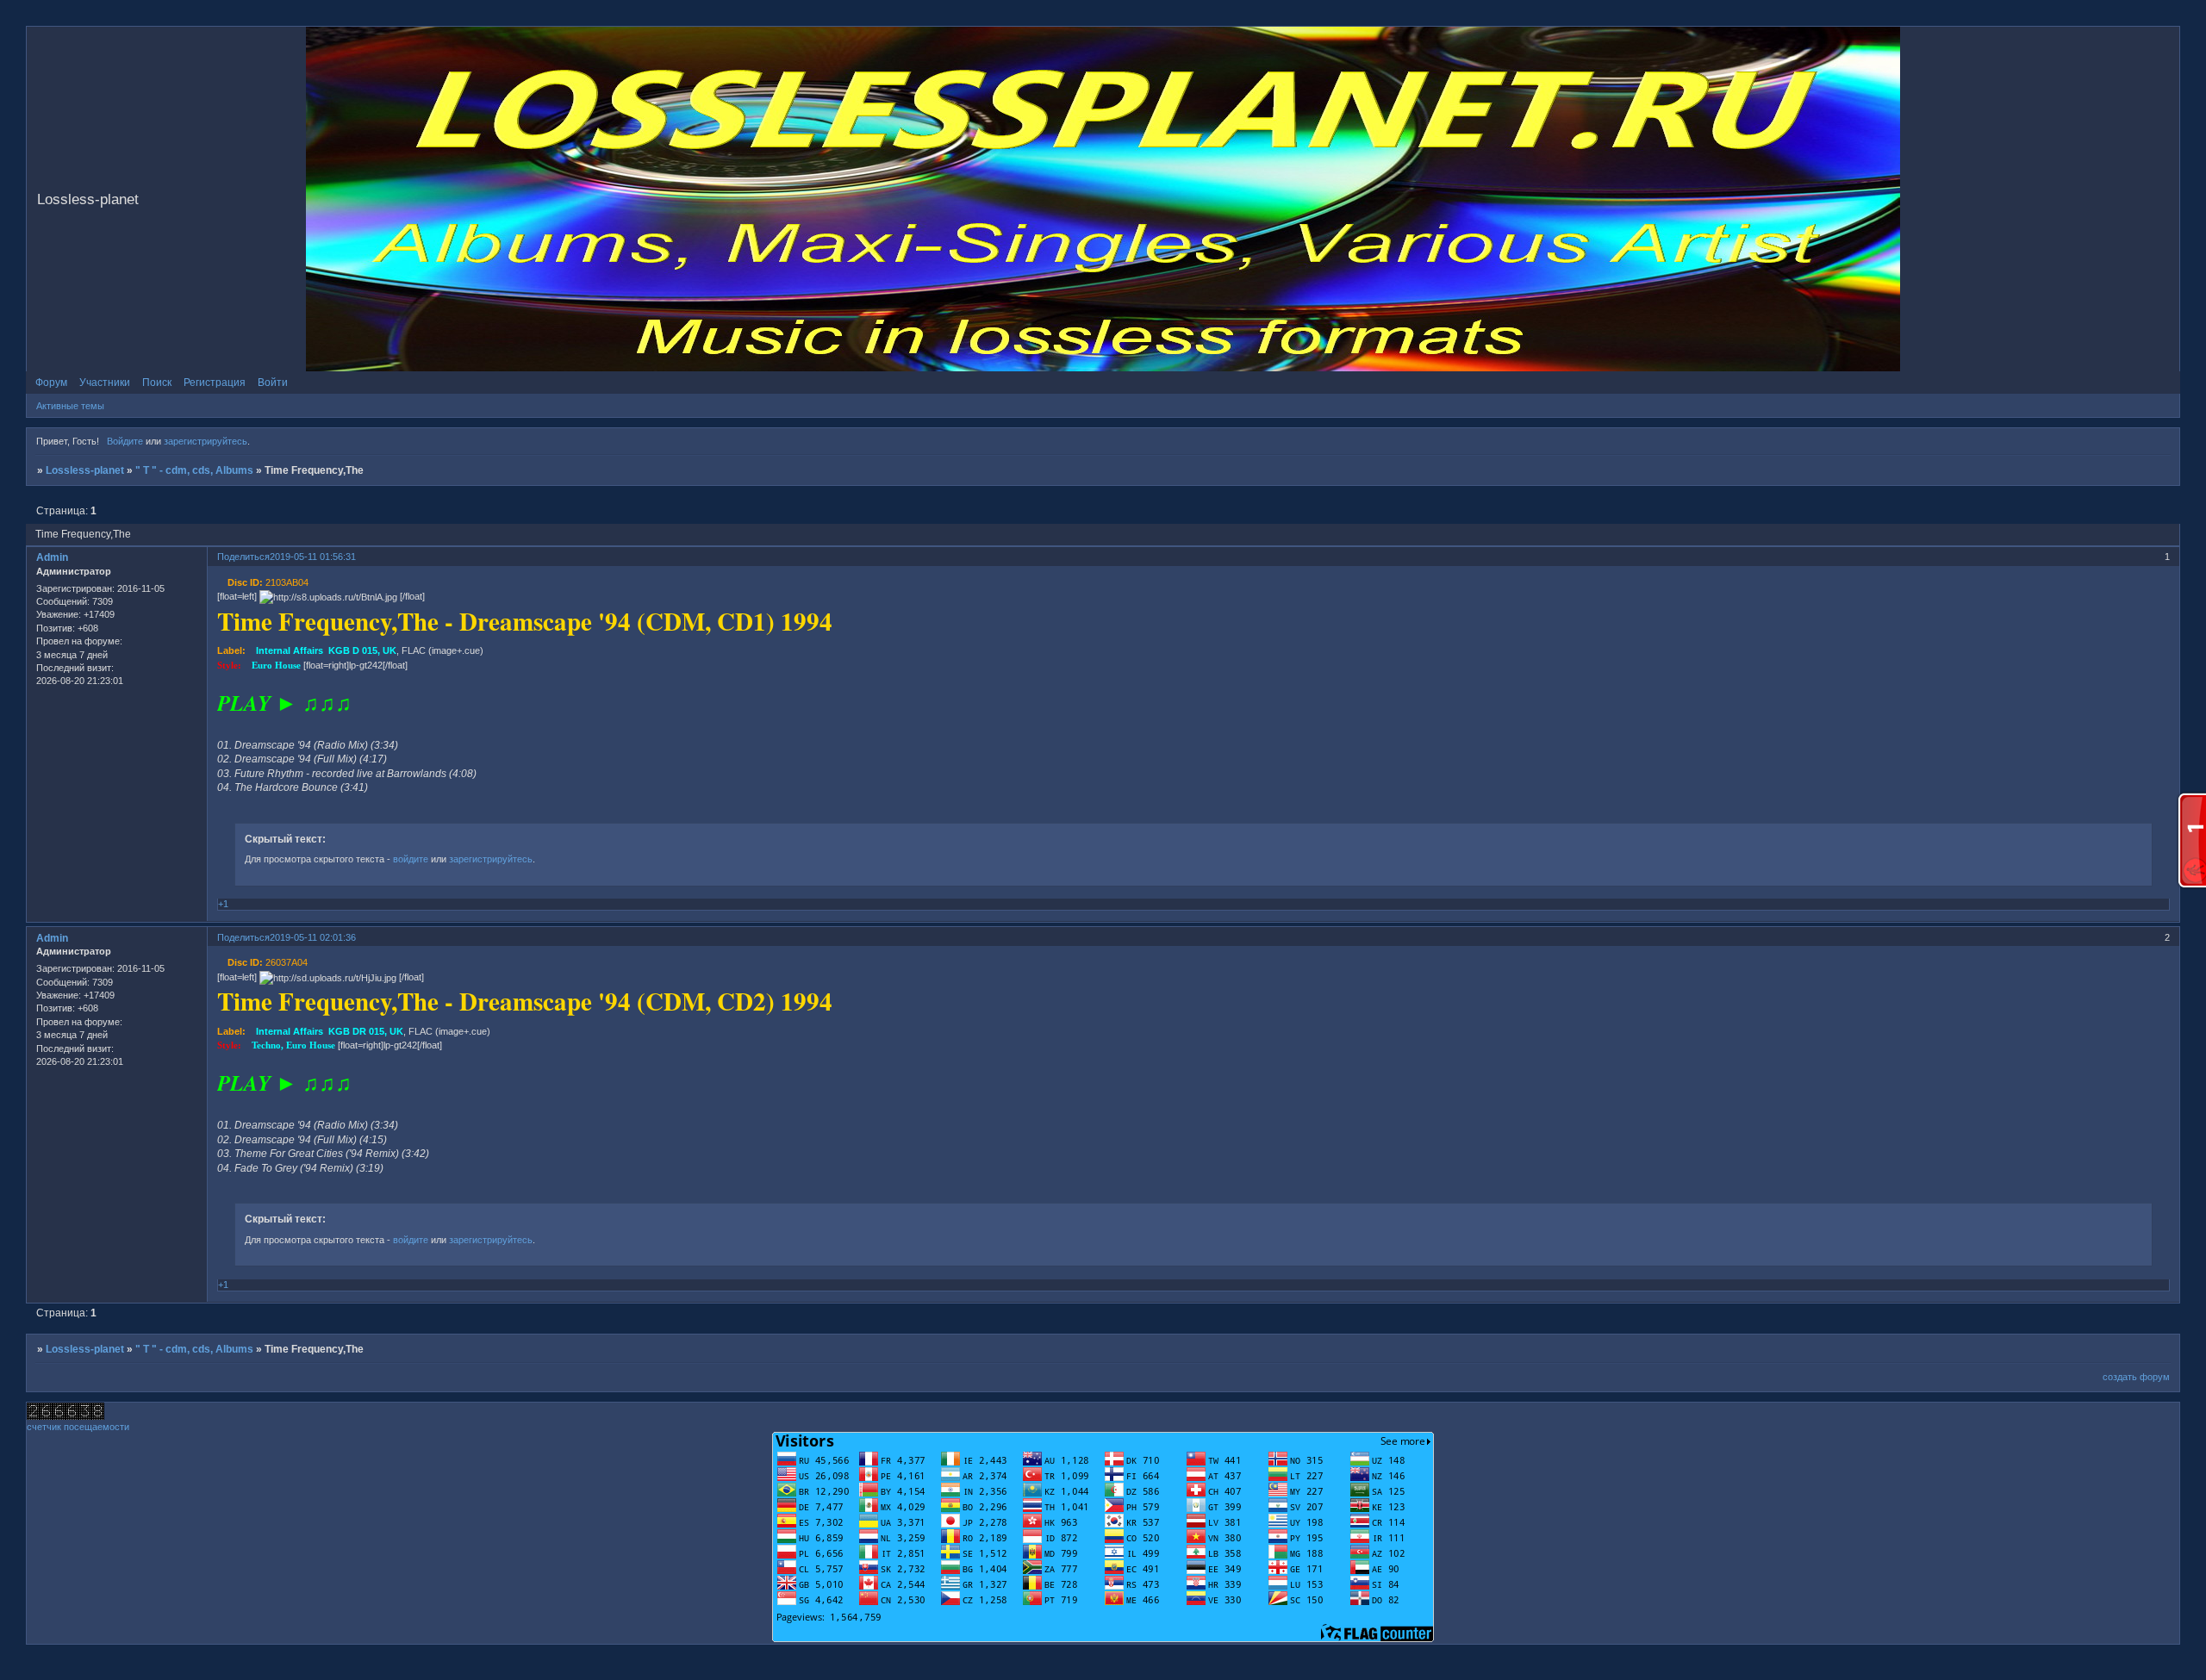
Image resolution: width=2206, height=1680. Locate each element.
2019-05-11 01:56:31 (313, 557)
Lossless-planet (85, 470)
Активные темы (70, 406)
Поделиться (243, 557)
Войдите (125, 441)
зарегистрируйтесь (206, 441)
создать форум (2136, 1377)
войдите (411, 859)
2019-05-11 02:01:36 (313, 937)
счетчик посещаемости (78, 1427)
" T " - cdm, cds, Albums (194, 470)
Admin (52, 557)
